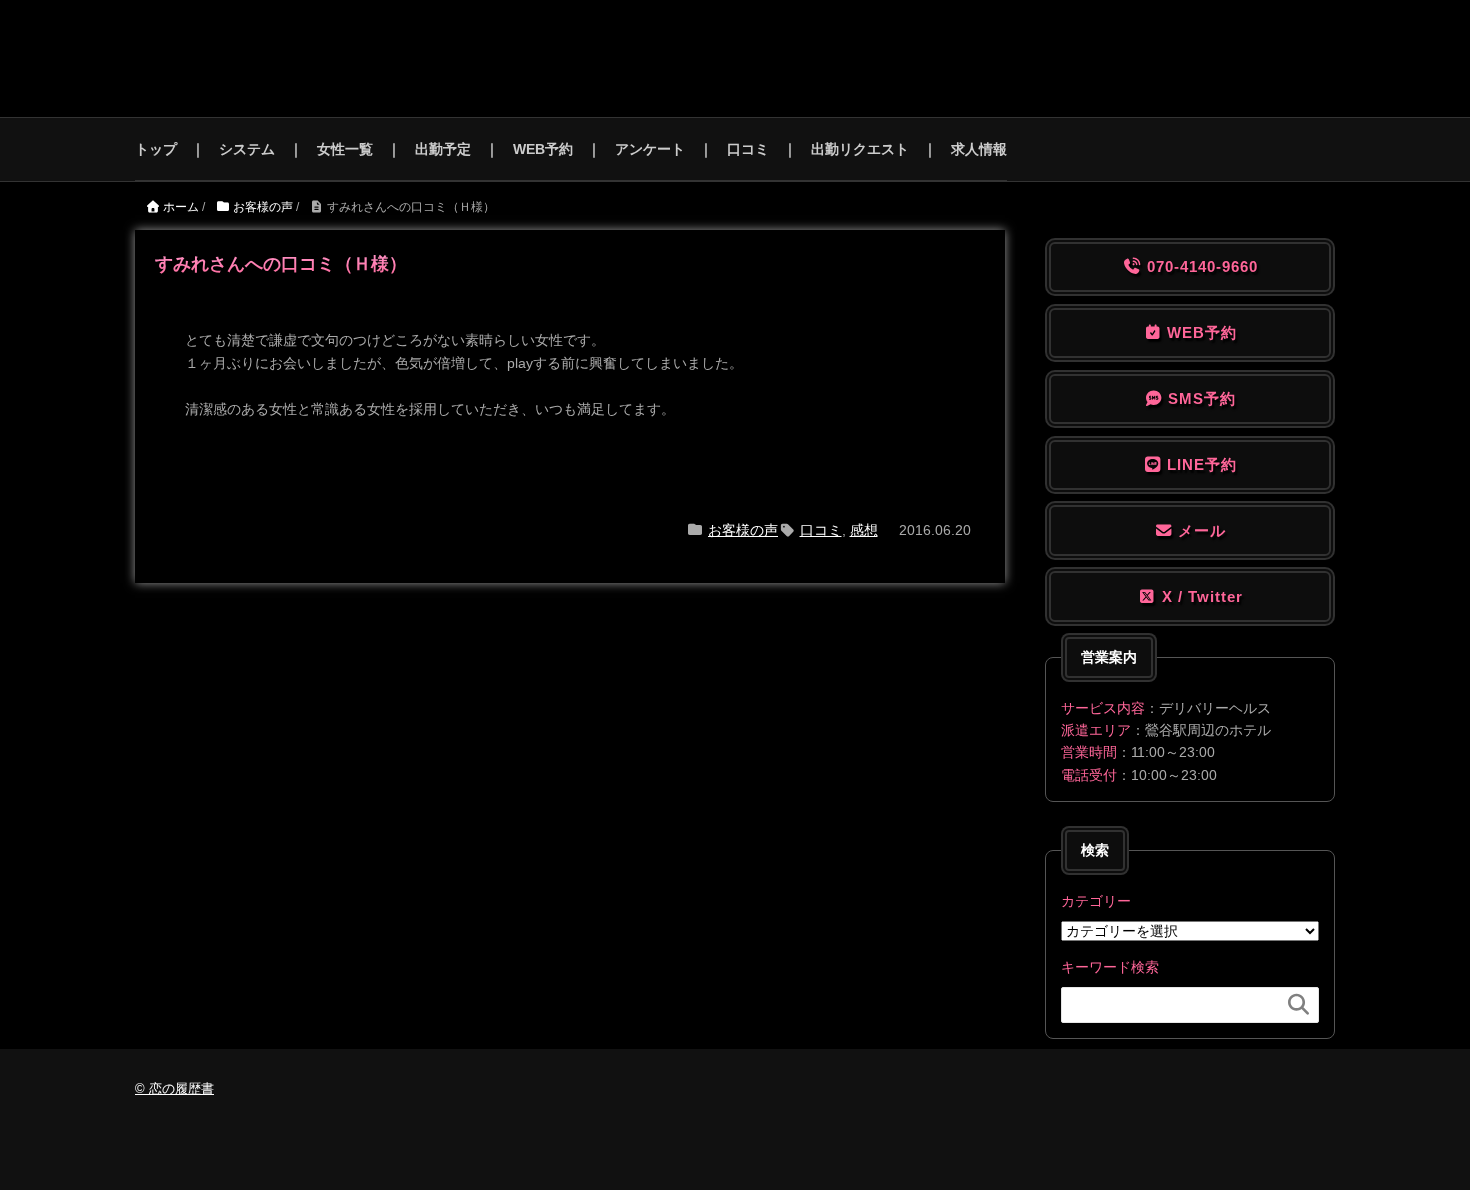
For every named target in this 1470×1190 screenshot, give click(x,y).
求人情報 (979, 149)
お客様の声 (743, 530)
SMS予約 (1199, 398)
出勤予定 (443, 149)
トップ (156, 149)
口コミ (748, 149)
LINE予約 (1199, 464)
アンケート (650, 149)
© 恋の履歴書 (174, 1088)
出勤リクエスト (860, 149)
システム (247, 149)
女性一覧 (345, 149)
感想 (864, 530)
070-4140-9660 (1200, 266)
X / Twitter (1200, 596)
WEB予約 (543, 149)
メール (1199, 530)
